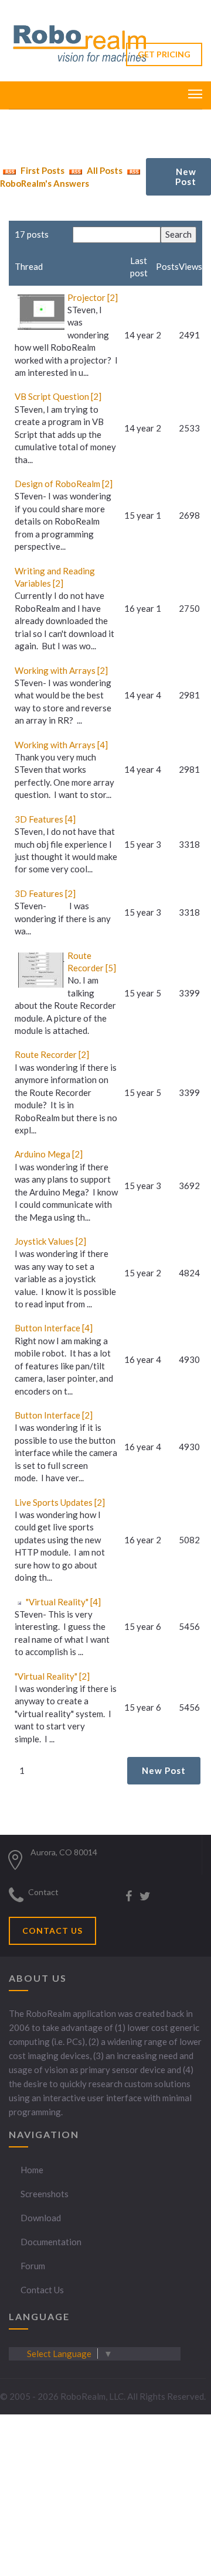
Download (41, 2218)
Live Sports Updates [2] (60, 1502)
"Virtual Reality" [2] (52, 1676)
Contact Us (42, 2290)
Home (32, 2170)
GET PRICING (164, 54)
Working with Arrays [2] (61, 670)
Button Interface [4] (54, 1328)
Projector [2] (93, 297)
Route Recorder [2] (52, 1054)
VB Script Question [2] (58, 396)
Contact (43, 1892)
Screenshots (45, 2194)
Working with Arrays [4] (61, 745)
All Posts (104, 170)
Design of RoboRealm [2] (64, 484)
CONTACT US (52, 1931)
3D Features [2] (45, 893)
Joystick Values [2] (50, 1241)
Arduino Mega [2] (49, 1154)
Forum (33, 2266)
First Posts (42, 170)
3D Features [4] (45, 819)
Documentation (51, 2242)
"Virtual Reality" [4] (63, 1602)
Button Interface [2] (54, 1415)
